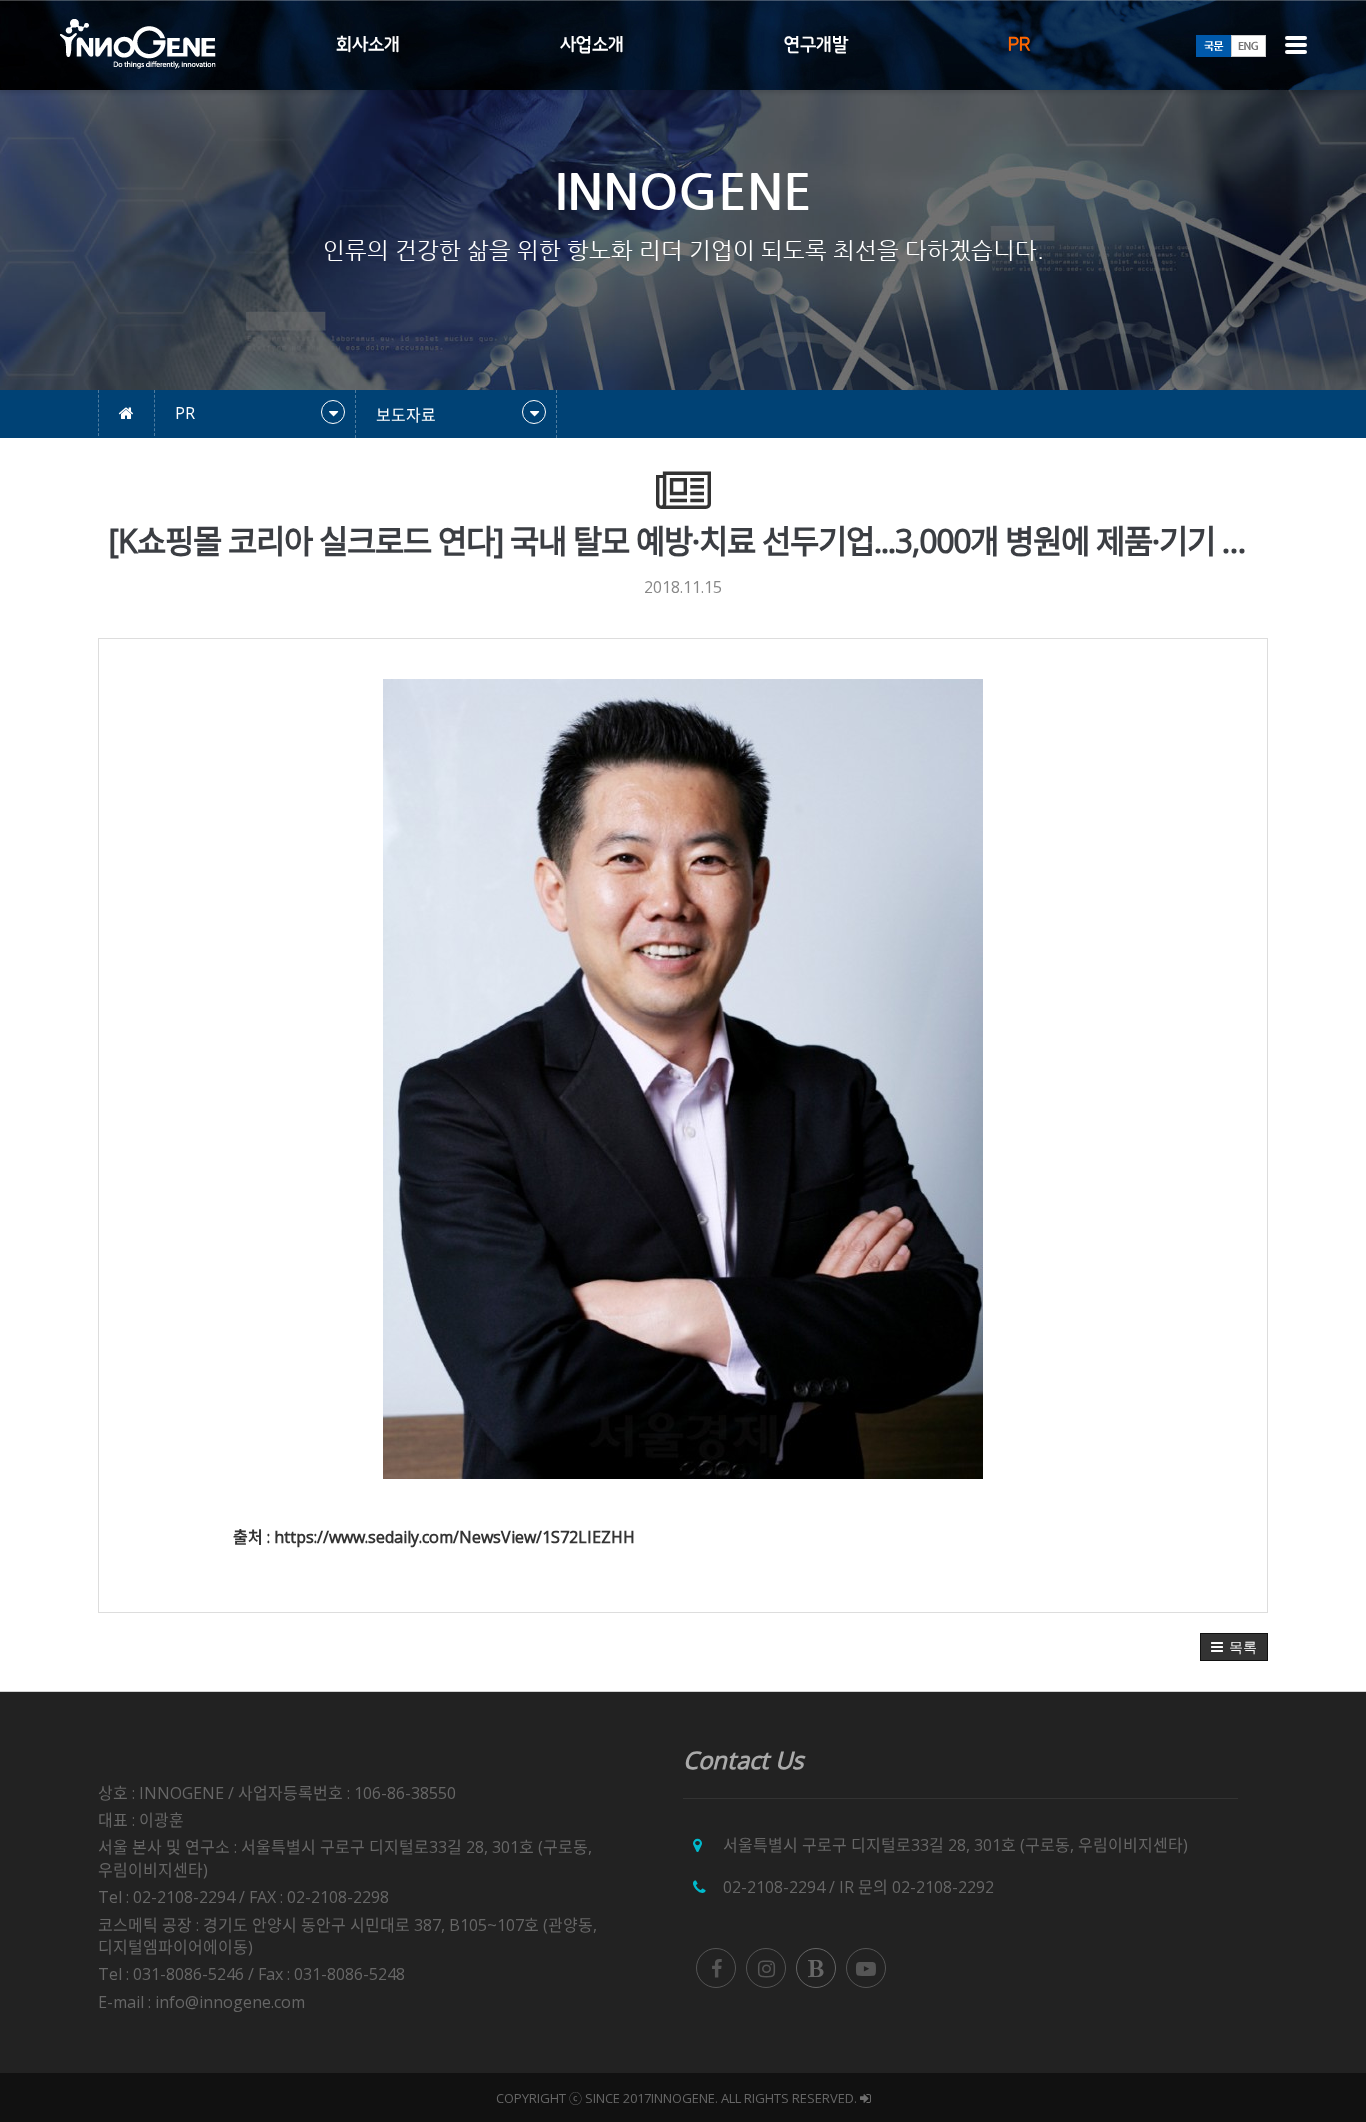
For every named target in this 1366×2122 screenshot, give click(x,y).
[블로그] (816, 1968)
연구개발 (816, 45)
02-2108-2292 (943, 1887)
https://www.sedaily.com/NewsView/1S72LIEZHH (454, 1537)
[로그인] (865, 2098)
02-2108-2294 (774, 1887)
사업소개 (592, 45)
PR (1019, 45)
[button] (1234, 1647)
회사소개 (368, 45)
